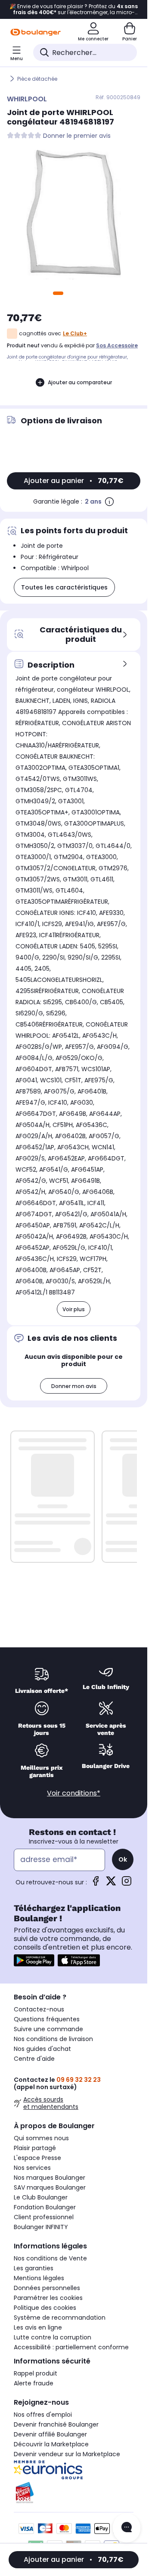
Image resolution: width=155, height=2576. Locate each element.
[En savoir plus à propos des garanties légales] (109, 501)
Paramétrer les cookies (48, 2298)
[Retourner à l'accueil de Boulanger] (36, 32)
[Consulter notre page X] (111, 1884)
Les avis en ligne (38, 2327)
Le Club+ (75, 333)
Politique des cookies (45, 2308)
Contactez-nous (39, 2009)
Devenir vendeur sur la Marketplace (67, 2454)
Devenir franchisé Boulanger (56, 2424)
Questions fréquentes (47, 2019)
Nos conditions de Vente (50, 2258)
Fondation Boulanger (45, 2207)
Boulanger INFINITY (41, 2227)
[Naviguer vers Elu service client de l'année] (74, 2493)
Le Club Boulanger (41, 2197)
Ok (123, 1859)
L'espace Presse (37, 2158)
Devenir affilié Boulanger (50, 2434)
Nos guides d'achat (42, 2049)
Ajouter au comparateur (80, 382)
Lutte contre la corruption (53, 2337)
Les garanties (34, 2268)
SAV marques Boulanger (50, 2187)
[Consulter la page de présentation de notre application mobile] (34, 1960)
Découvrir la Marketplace (51, 2444)
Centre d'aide (34, 2059)
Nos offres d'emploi (43, 2415)
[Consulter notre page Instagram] (127, 1884)
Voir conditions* (74, 1793)
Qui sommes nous (41, 2138)
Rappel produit (36, 2373)
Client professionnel (44, 2217)
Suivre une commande (48, 2029)
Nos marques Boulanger (50, 2178)
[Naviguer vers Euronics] (74, 2470)
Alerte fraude (34, 2383)
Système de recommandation (60, 2318)
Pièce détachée (37, 79)
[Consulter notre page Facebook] (96, 1884)
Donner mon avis (74, 1386)
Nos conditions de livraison (53, 2039)
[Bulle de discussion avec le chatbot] (127, 2528)
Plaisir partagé (35, 2148)
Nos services (32, 2168)
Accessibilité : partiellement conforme (71, 2347)
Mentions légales (39, 2278)
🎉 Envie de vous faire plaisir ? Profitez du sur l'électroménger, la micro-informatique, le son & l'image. (74, 9)
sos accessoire (117, 345)
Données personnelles (47, 2288)
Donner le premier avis (77, 136)
